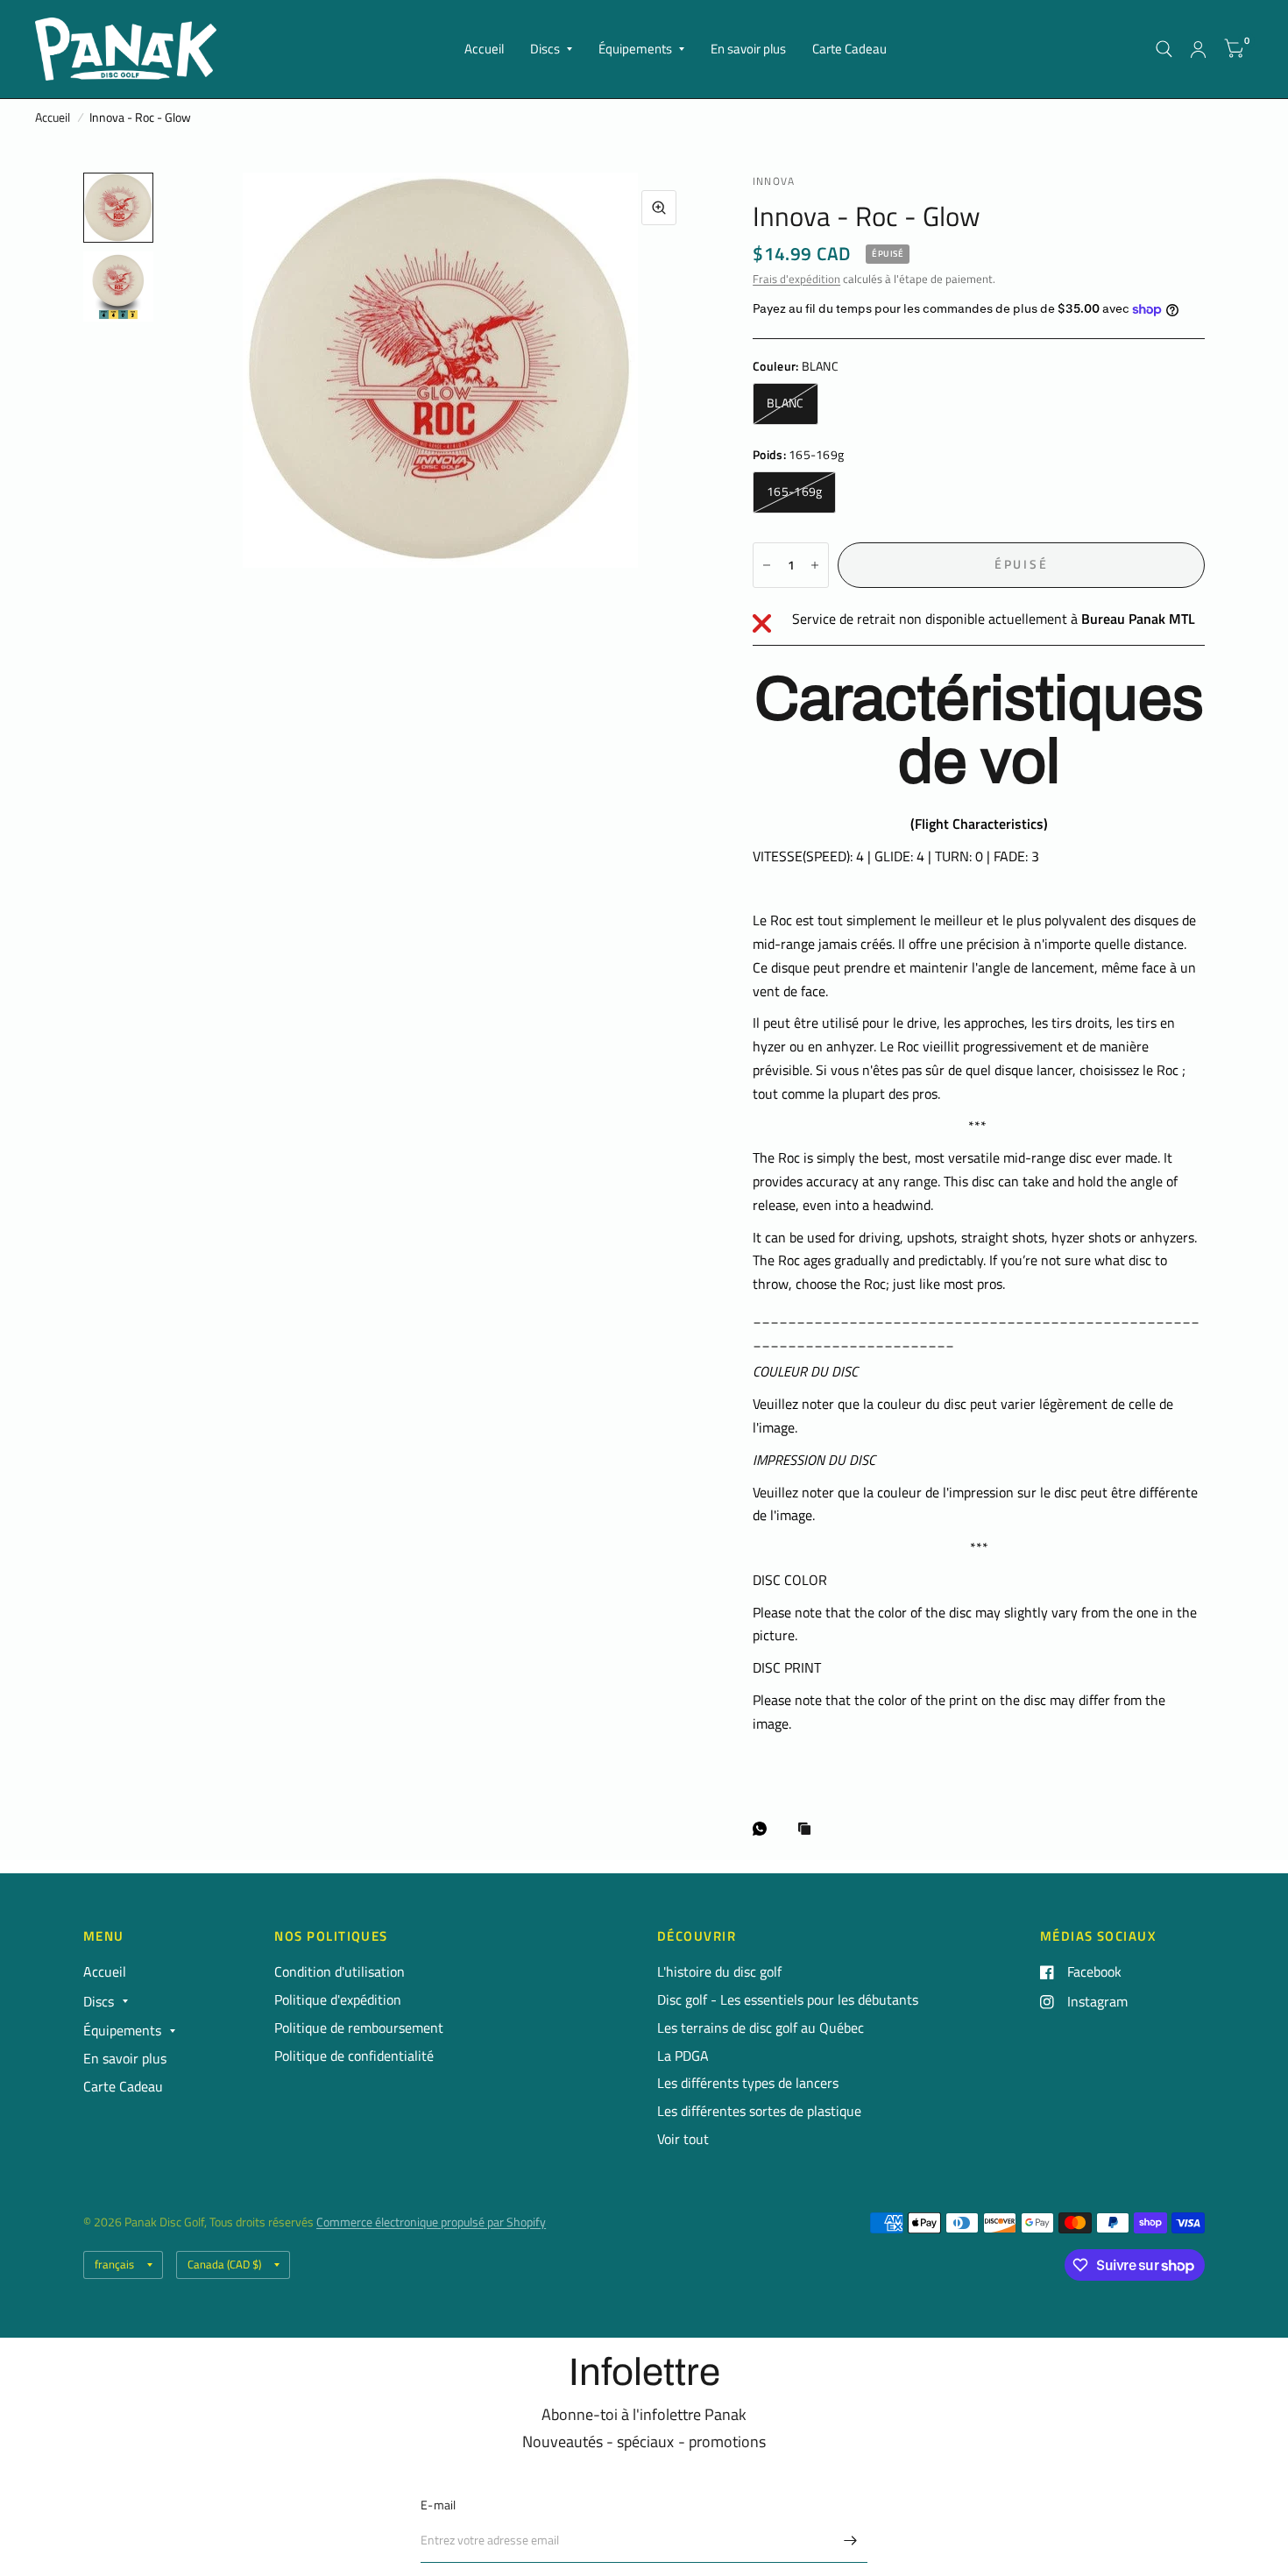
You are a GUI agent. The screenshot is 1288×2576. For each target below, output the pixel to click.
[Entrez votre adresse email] (850, 2540)
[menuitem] (484, 49)
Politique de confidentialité (354, 2056)
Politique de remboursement (359, 2028)
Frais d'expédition (796, 279)
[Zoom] (659, 208)
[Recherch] (1164, 49)
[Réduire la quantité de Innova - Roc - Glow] (767, 565)
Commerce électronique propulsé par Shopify (431, 2222)
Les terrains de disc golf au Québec (761, 2028)
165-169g (794, 492)
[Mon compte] (1198, 49)
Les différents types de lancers (748, 2083)
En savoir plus (748, 49)
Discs (545, 49)
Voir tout (683, 2139)
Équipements (635, 49)
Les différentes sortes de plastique (759, 2111)
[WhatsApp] (764, 1829)
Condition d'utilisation (340, 1971)
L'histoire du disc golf (719, 1971)
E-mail (439, 2505)
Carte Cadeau (849, 49)
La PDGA (683, 2056)
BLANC (785, 403)
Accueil (484, 49)
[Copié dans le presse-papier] (809, 1830)
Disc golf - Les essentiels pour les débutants (788, 1999)
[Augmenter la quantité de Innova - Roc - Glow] (815, 565)
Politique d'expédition (338, 1999)
